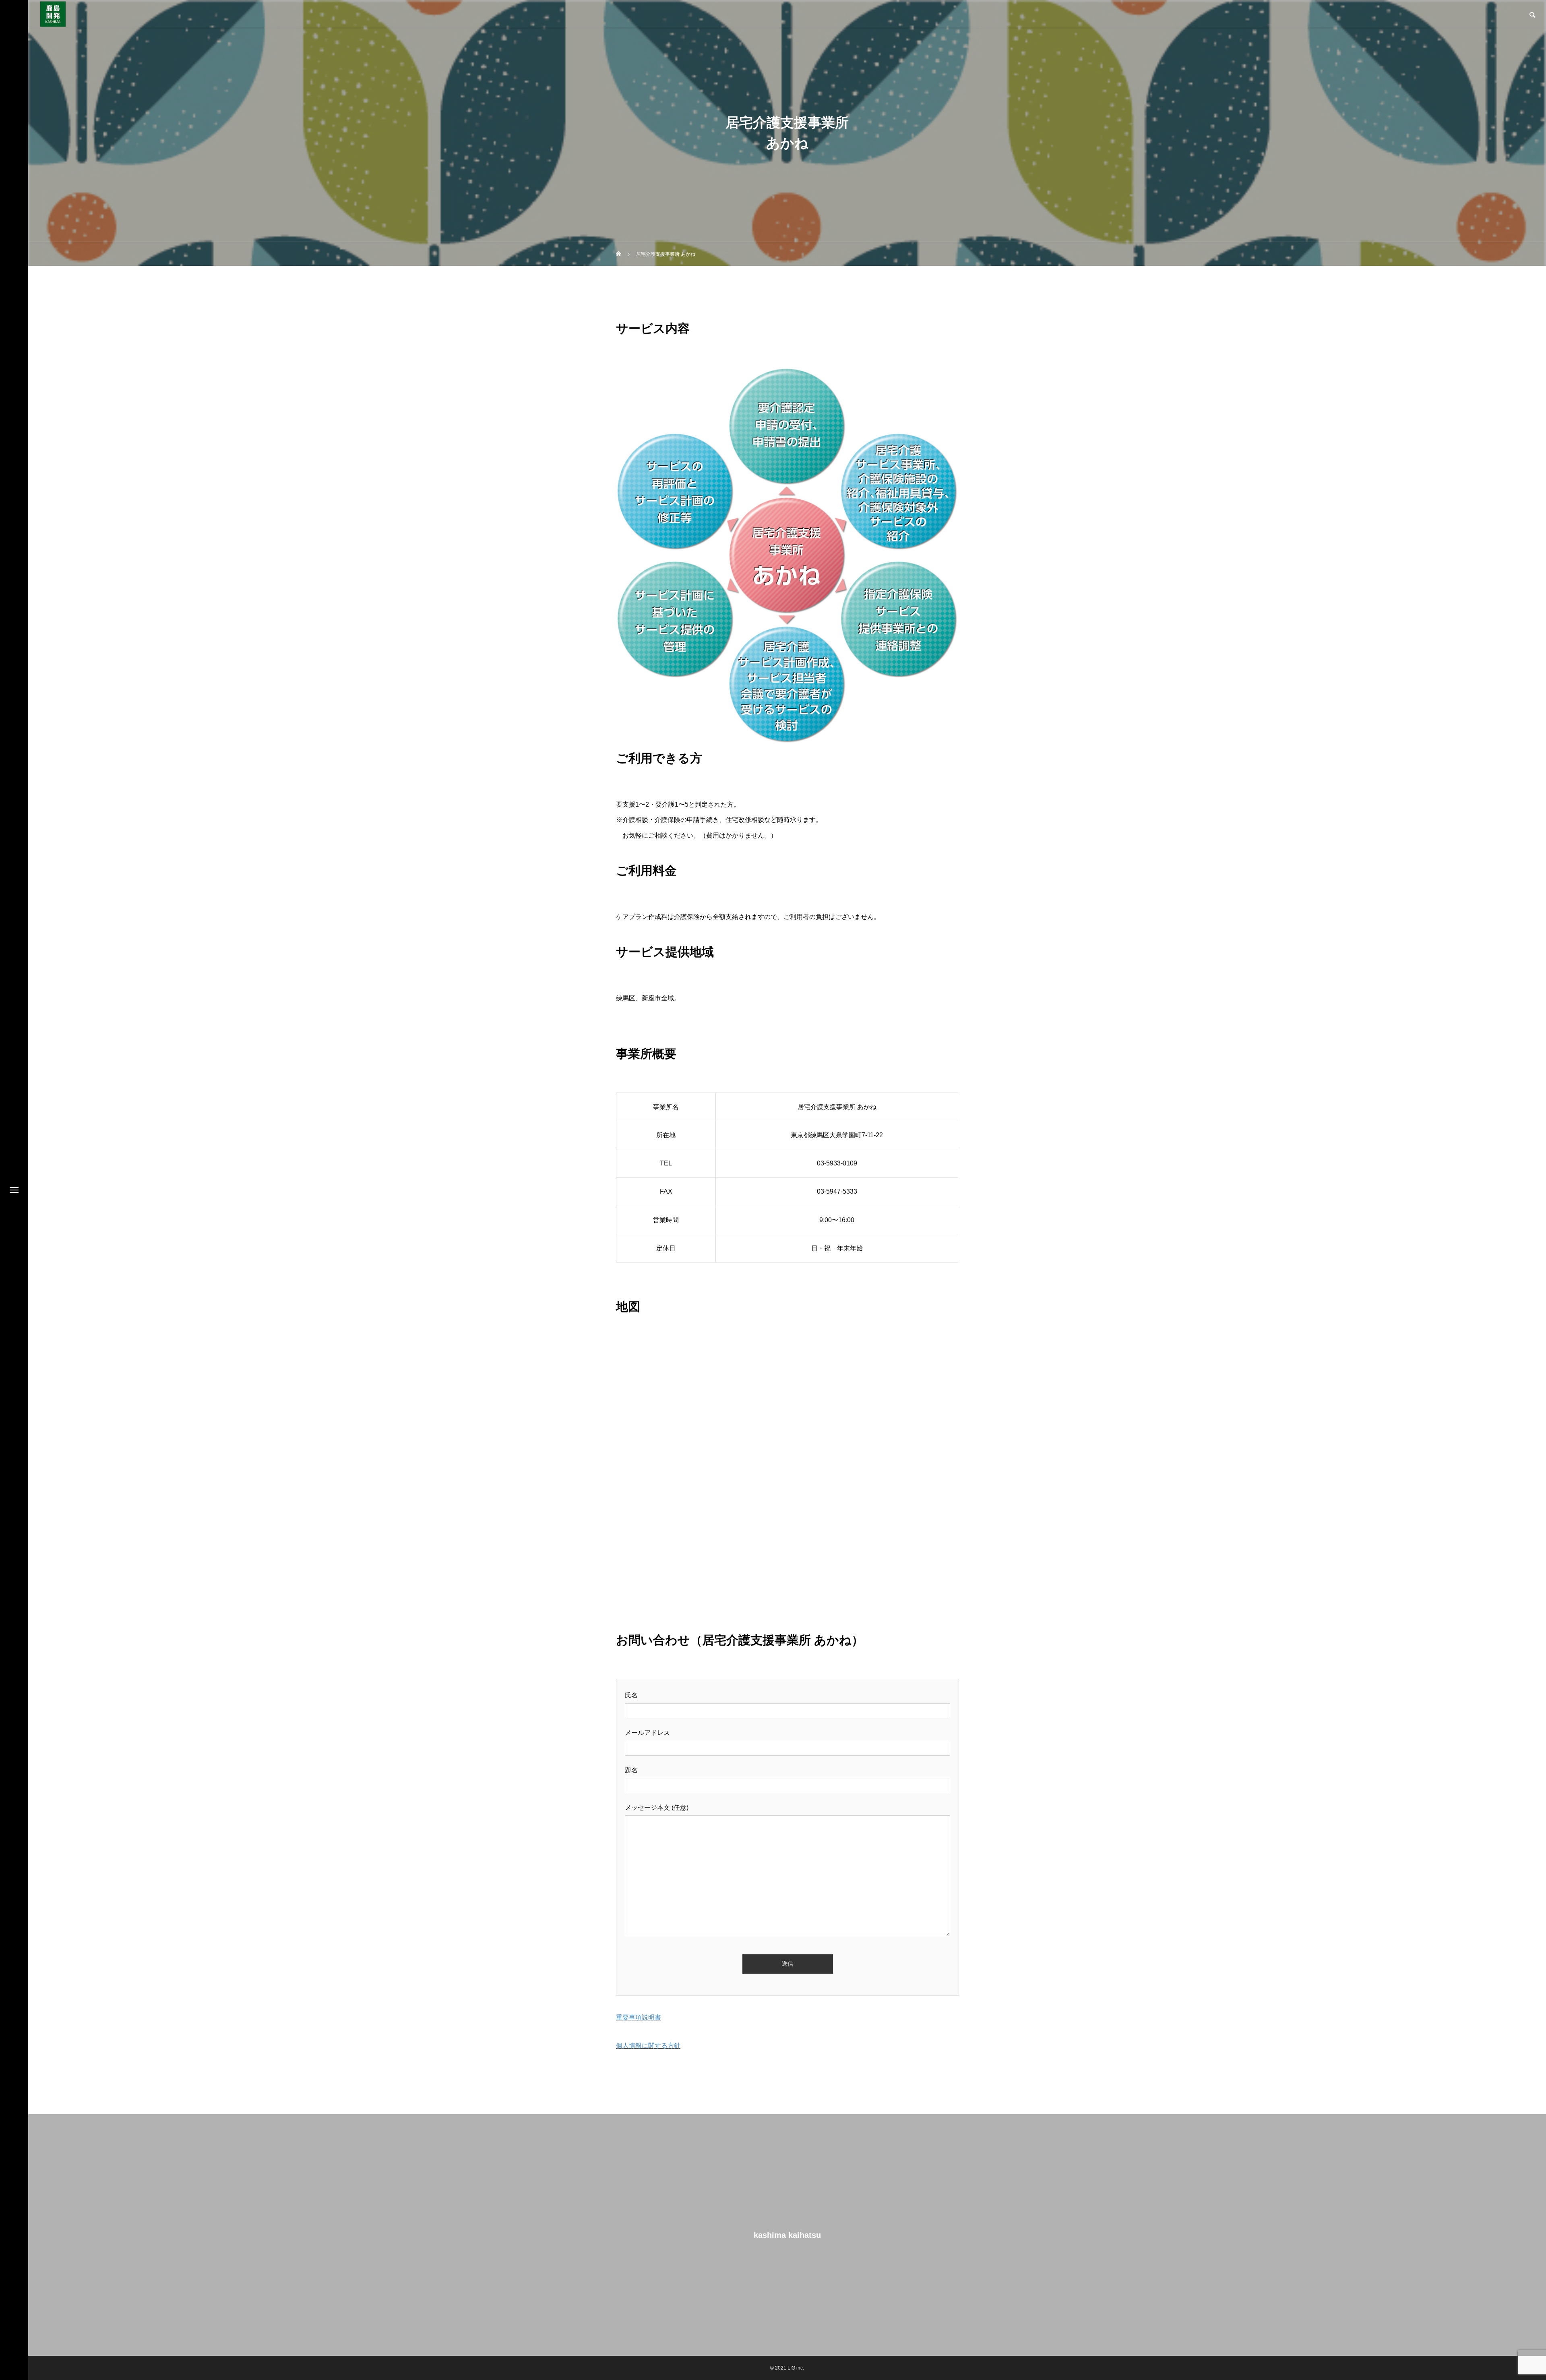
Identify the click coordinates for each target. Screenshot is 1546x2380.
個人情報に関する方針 (648, 2046)
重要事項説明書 (639, 2017)
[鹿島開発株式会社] (53, 14)
